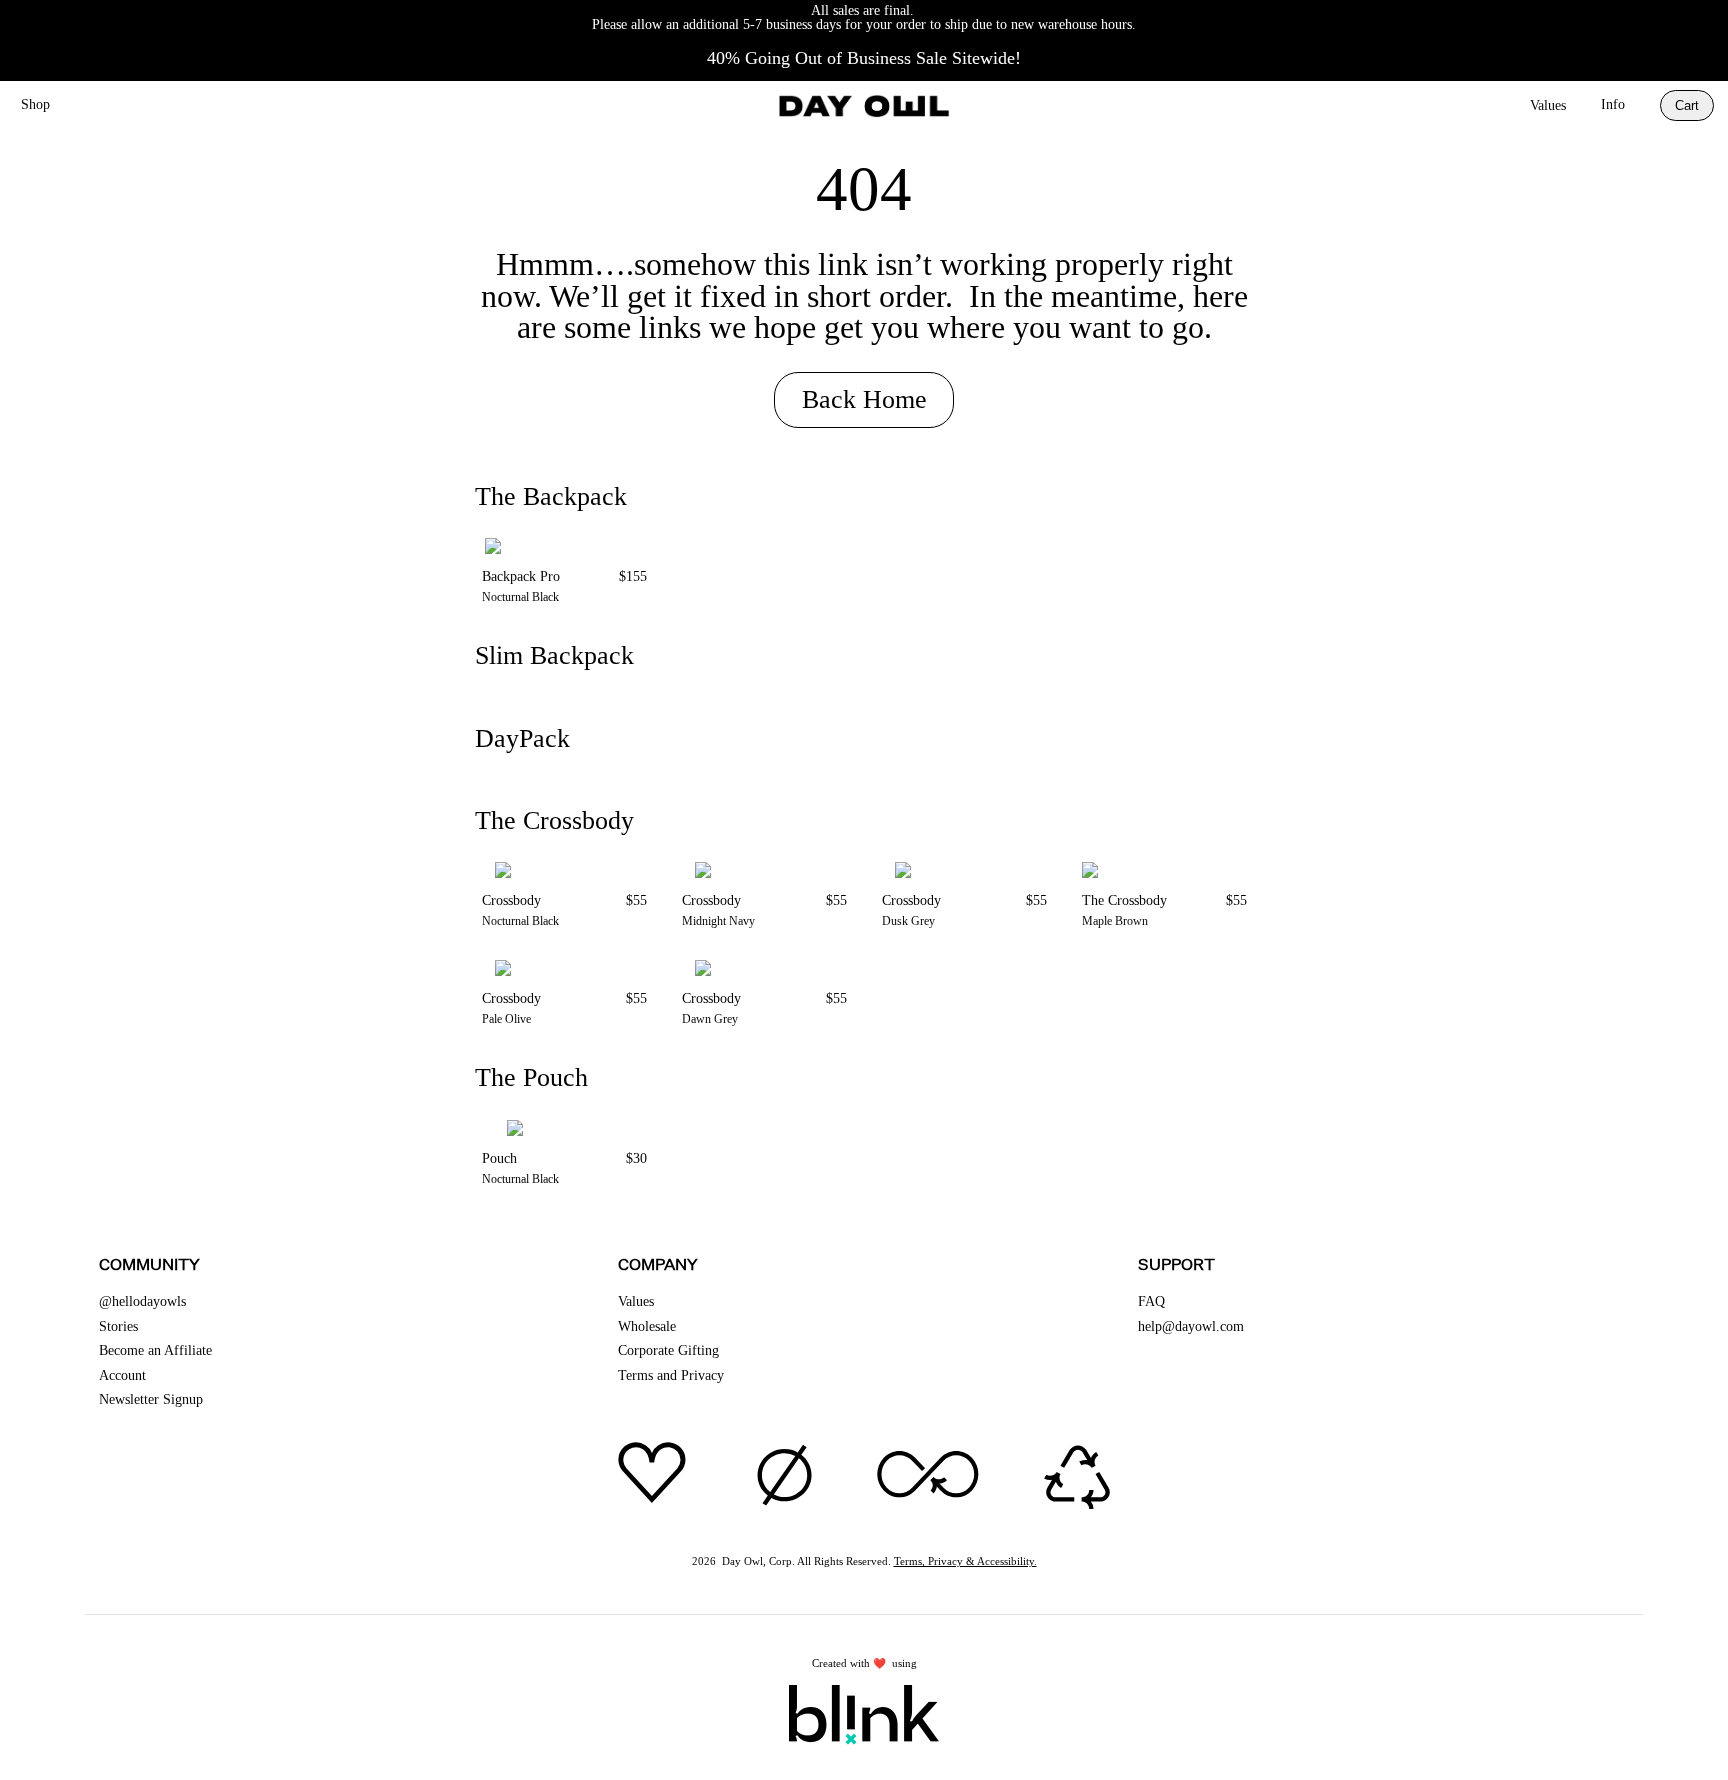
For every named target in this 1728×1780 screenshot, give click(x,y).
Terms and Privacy (671, 1375)
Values (1548, 105)
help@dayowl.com (1191, 1326)
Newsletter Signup (151, 1399)
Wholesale (647, 1326)
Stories (118, 1326)
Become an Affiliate (155, 1350)
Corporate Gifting (668, 1350)
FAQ (1151, 1301)
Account (122, 1375)
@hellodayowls (142, 1301)
